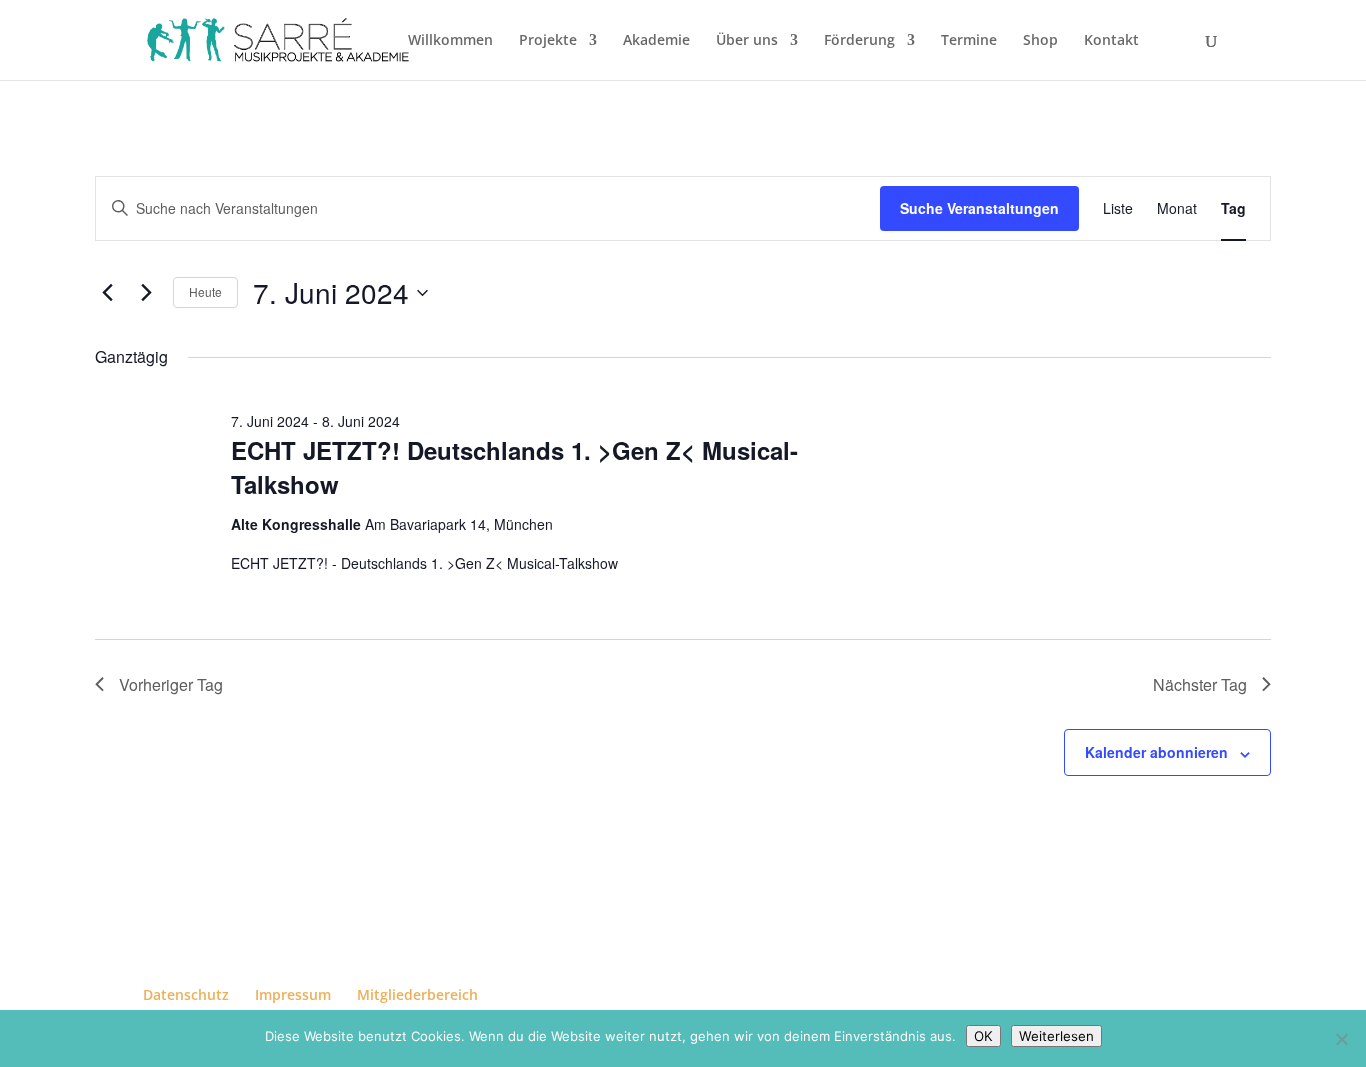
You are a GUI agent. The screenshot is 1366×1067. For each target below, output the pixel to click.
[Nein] (1341, 1039)
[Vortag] (107, 293)
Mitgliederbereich (417, 994)
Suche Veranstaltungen (979, 208)
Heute (205, 291)
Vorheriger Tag (171, 684)
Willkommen (450, 41)
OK (983, 1036)
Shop (1040, 41)
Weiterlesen (1056, 1036)
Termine (969, 41)
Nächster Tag (1200, 684)
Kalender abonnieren (1156, 752)
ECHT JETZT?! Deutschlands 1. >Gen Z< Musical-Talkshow (514, 467)
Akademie (656, 41)
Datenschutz (186, 994)
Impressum (293, 994)
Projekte (548, 41)
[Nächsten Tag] (146, 293)
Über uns (747, 41)
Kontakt (1111, 41)
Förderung (859, 41)
